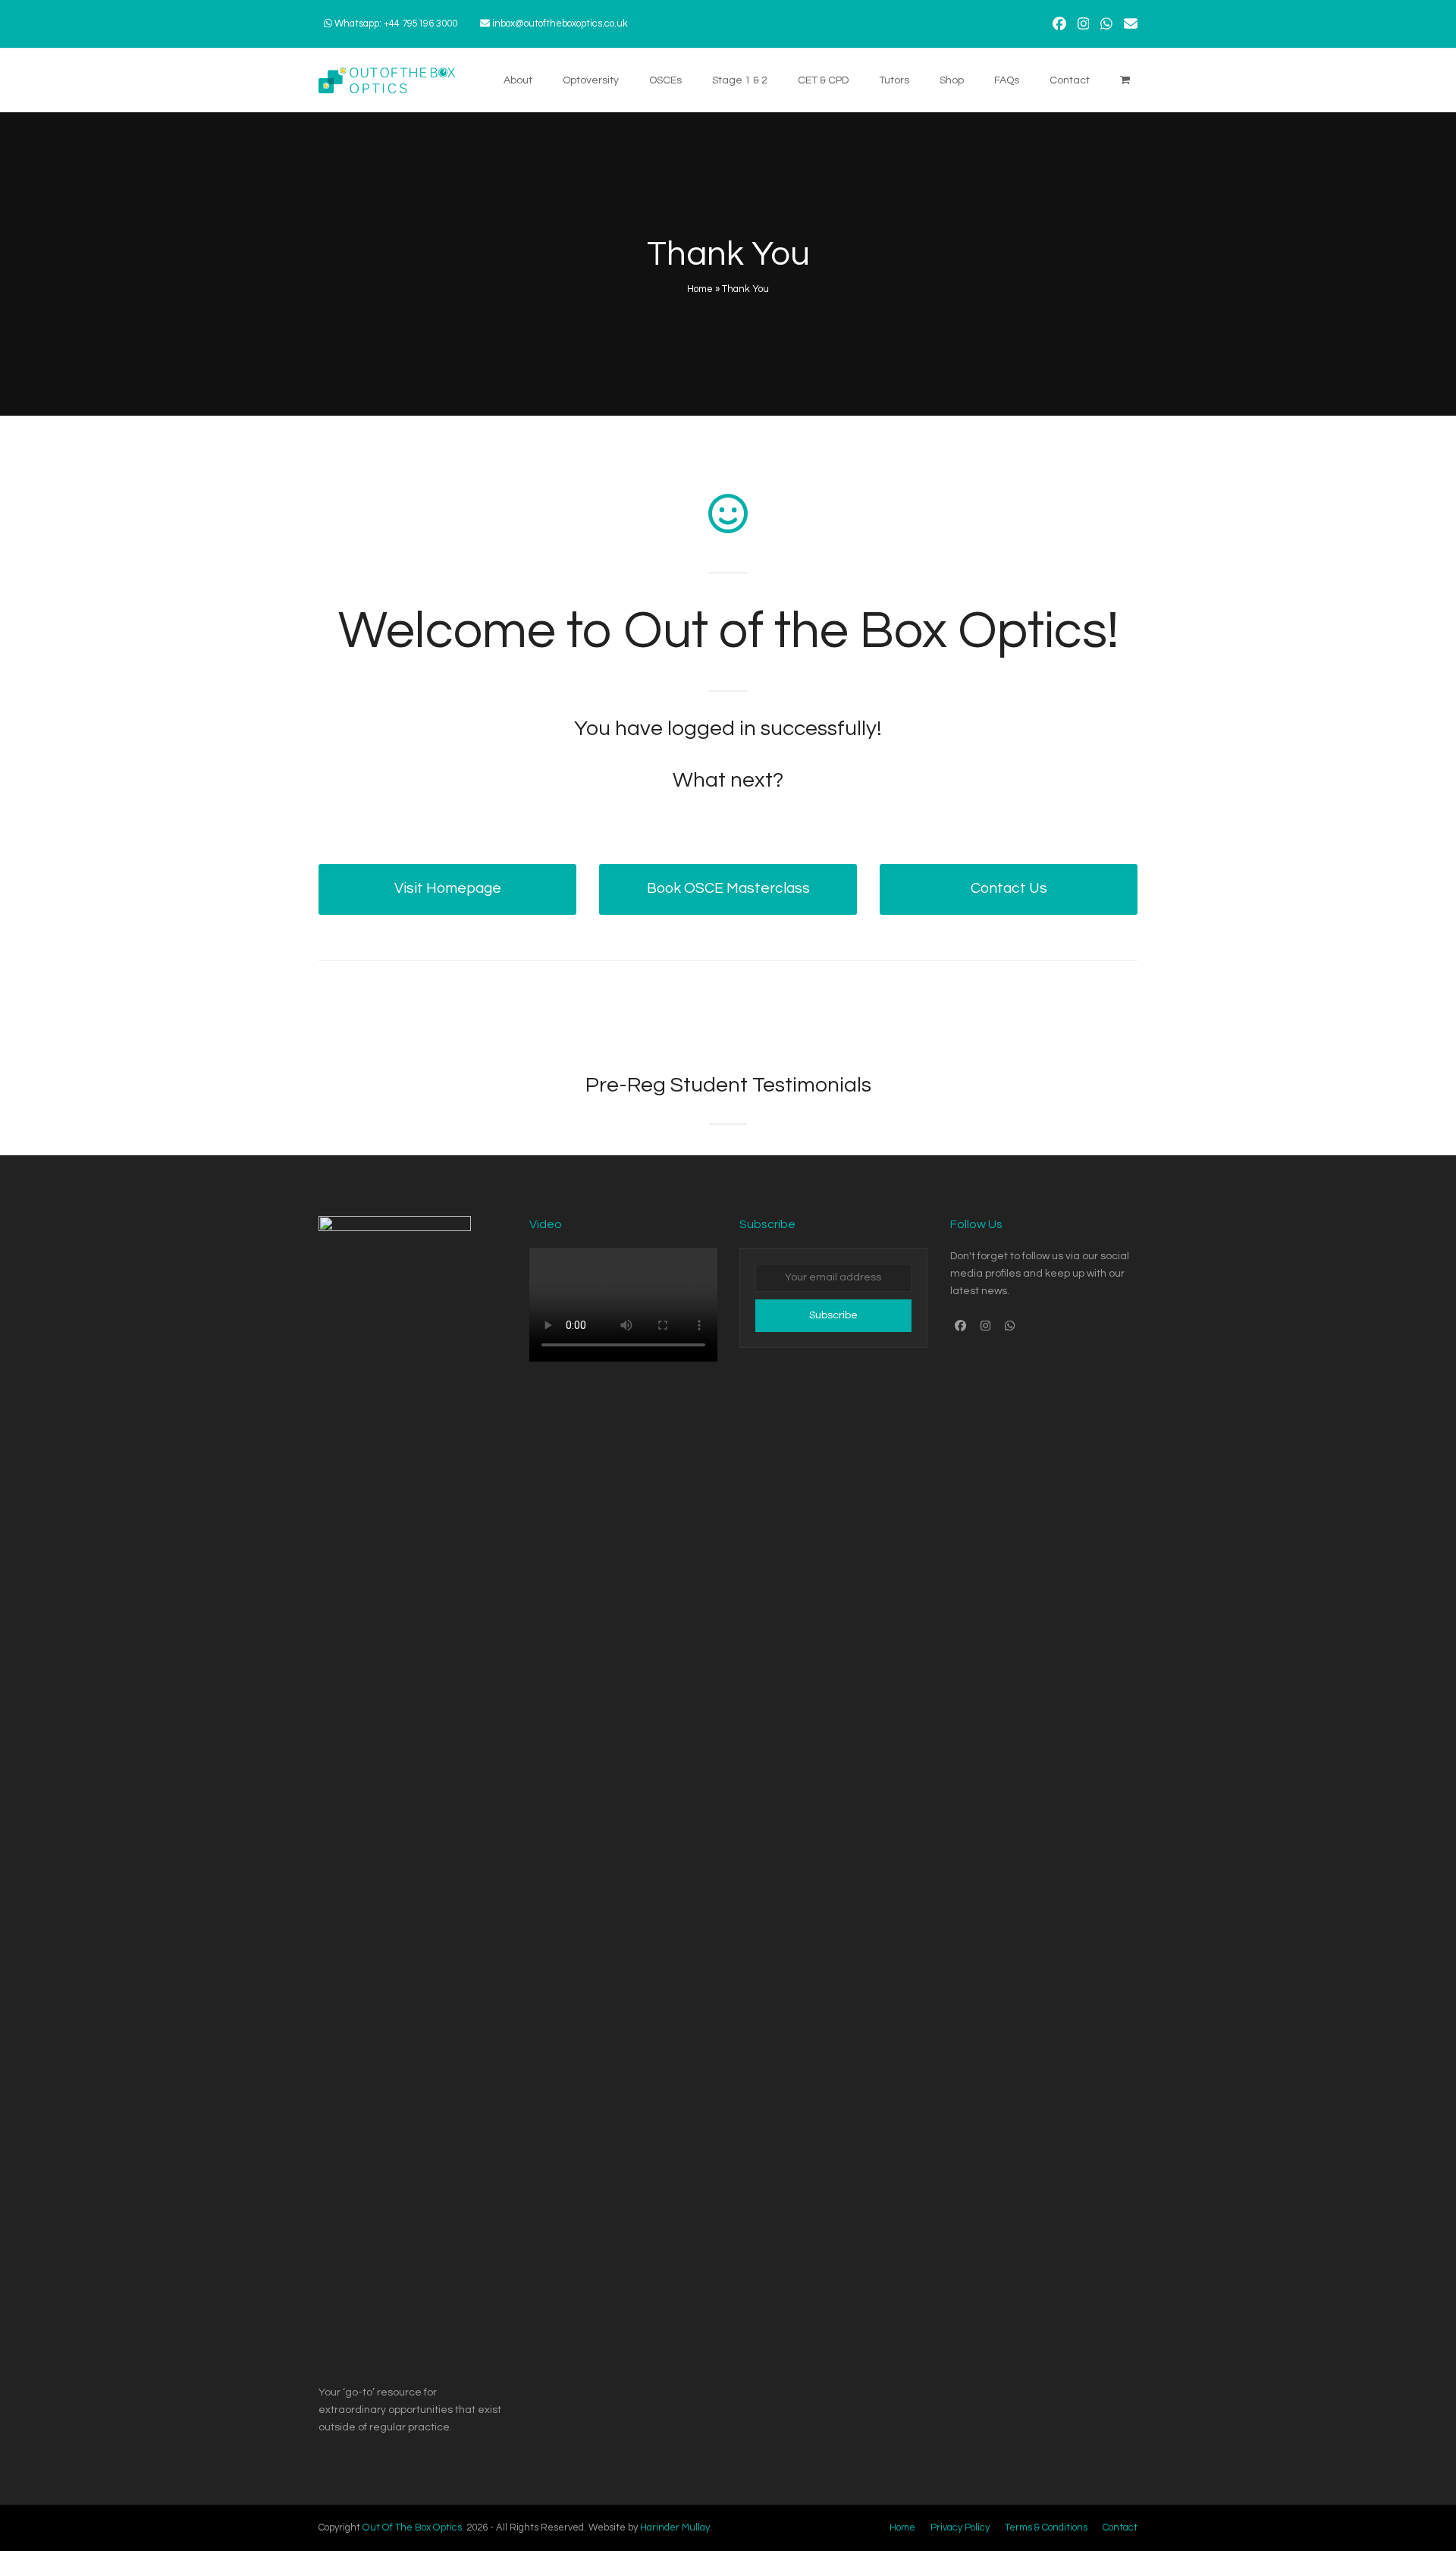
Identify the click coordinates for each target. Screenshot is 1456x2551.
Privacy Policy (960, 2527)
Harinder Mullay (675, 2527)
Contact (1120, 2527)
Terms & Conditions (1046, 2527)
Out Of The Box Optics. (413, 2527)
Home (700, 289)
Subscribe (833, 1315)
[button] (1125, 80)
